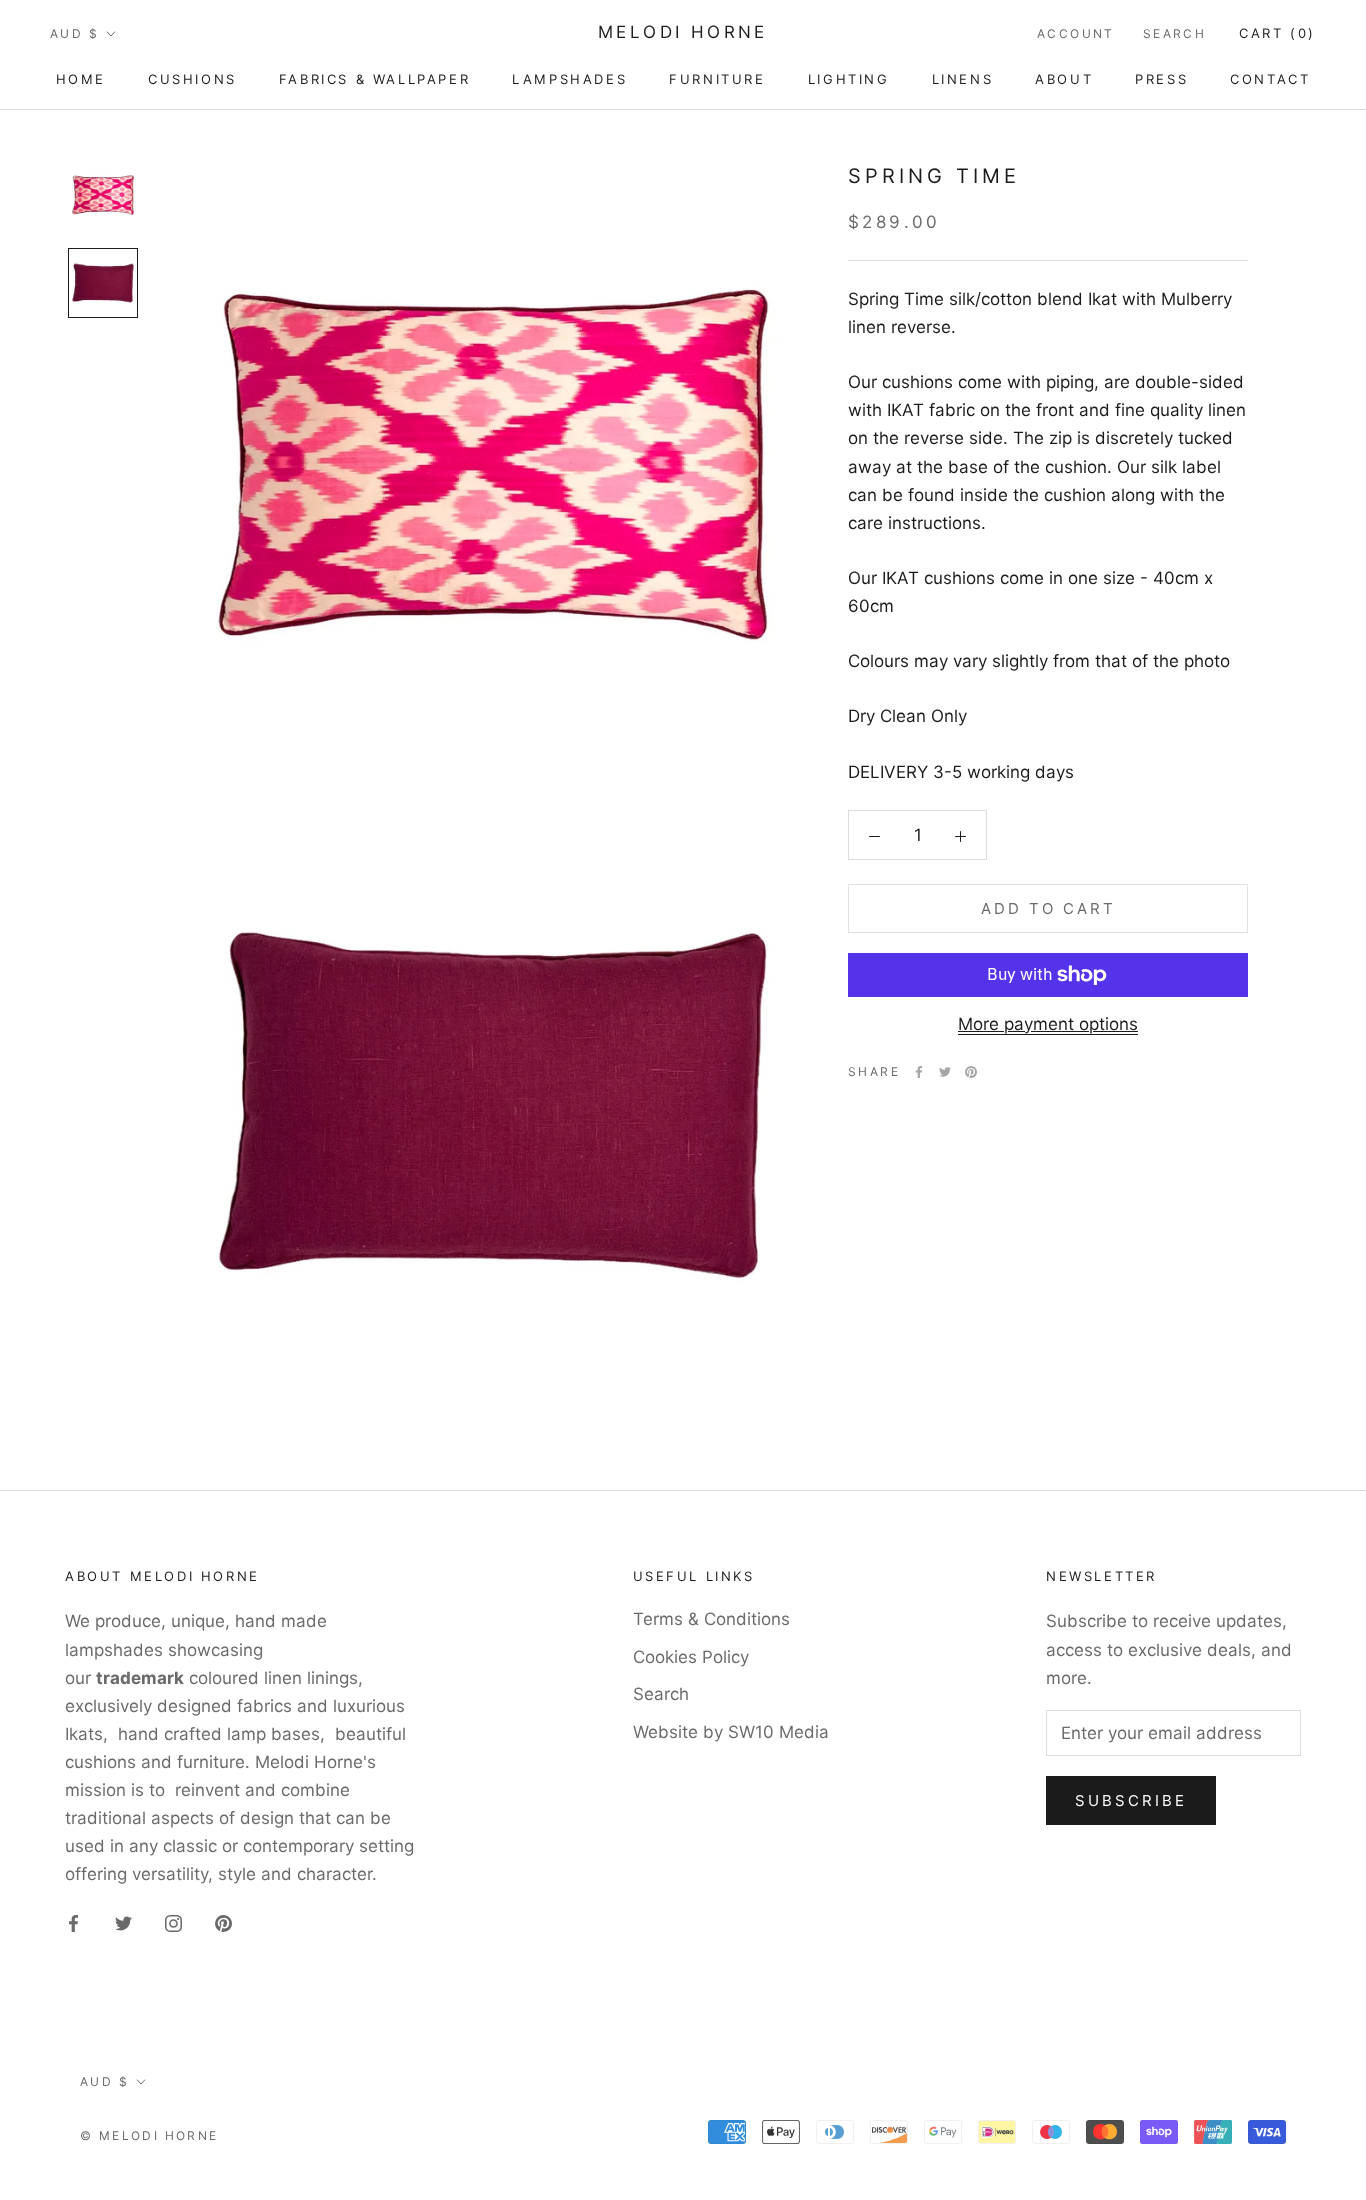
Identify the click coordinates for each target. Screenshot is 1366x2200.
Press (1161, 79)
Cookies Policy (691, 1657)
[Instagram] (173, 1922)
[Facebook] (919, 1072)
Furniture (717, 79)
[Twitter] (945, 1072)
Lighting (849, 79)
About (1064, 79)
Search (1174, 33)
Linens (963, 79)
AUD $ (74, 33)
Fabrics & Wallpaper (374, 79)
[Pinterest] (971, 1072)
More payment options (1048, 1024)
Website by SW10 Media (731, 1732)
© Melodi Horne (149, 2135)
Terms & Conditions (711, 1619)
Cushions (192, 79)
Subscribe (1131, 1800)
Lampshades (569, 79)
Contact (1270, 79)
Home (81, 79)
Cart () (1277, 33)
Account (1076, 33)
